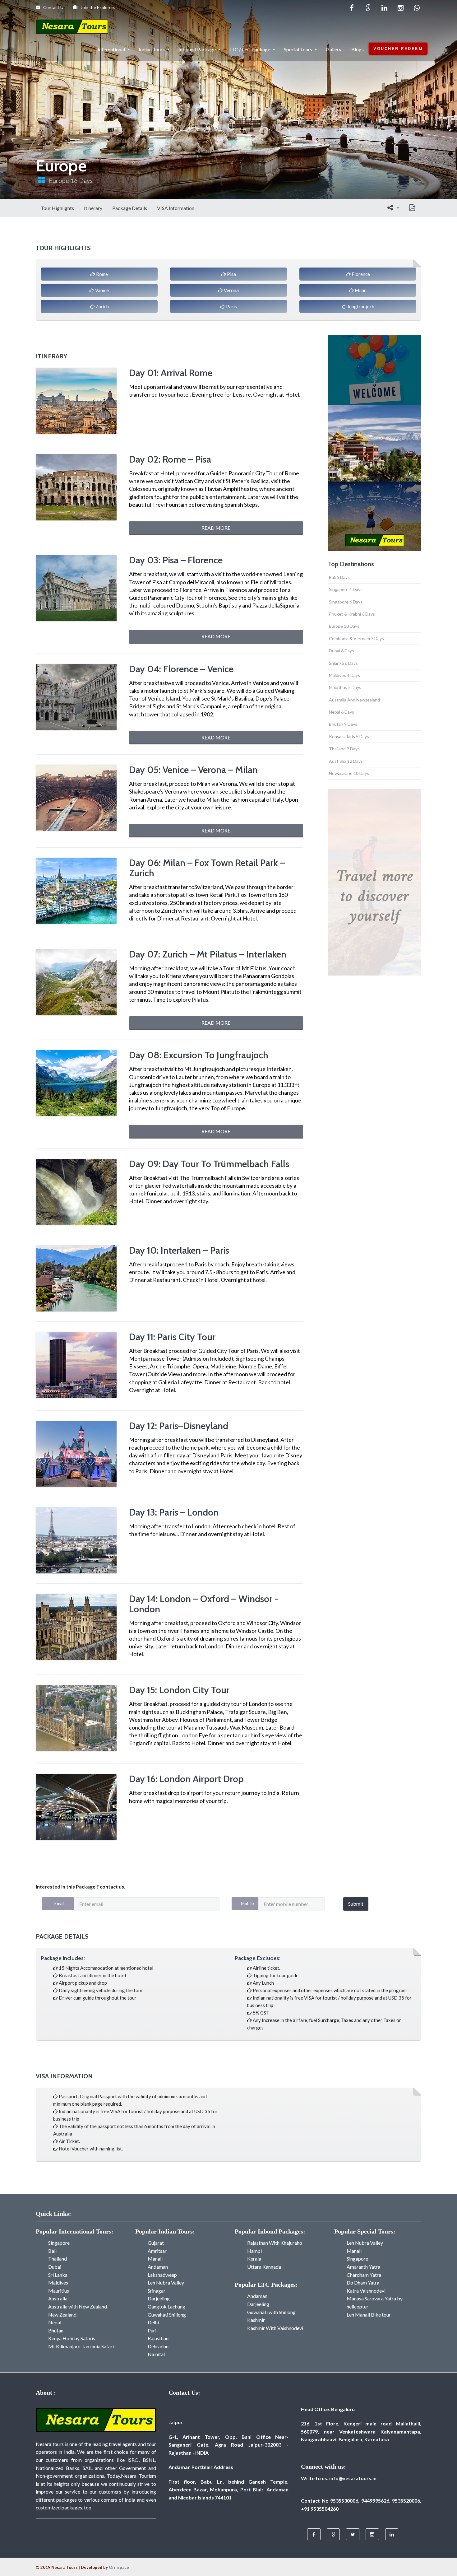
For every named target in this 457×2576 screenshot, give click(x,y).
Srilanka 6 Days (343, 663)
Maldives (58, 2283)
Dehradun (158, 2346)
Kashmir (256, 2320)
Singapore (59, 2243)
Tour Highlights (57, 208)
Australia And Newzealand (354, 700)
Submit (356, 1904)
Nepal (55, 2322)
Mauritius (59, 2291)
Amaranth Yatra (363, 2267)
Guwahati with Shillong (271, 2312)
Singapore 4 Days (346, 589)
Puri (152, 2330)
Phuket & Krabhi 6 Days (352, 614)
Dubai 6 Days (342, 651)
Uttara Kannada (264, 2267)
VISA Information (176, 208)
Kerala (254, 2259)
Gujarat (156, 2243)
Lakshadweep (162, 2275)
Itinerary (93, 208)
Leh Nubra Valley (166, 2283)
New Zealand (62, 2315)
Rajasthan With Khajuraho (275, 2243)
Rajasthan (158, 2338)
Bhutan (56, 2330)
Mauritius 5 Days (345, 687)
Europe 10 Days (344, 626)
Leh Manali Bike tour (369, 2315)
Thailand (58, 2259)
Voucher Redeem (398, 49)
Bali (52, 2251)
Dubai (55, 2267)
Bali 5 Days (339, 577)
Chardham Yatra (364, 2275)
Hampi (254, 2251)
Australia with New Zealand (78, 2306)
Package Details (130, 208)
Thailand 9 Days (344, 749)
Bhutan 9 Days (343, 724)
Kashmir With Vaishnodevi (275, 2328)
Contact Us (54, 7)
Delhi (153, 2322)
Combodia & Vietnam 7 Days (356, 638)
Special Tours (298, 49)
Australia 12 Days (346, 761)
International (111, 49)
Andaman (158, 2267)
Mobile (247, 1903)
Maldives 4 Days (344, 675)
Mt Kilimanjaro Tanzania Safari (81, 2346)
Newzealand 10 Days (349, 773)
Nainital (156, 2354)
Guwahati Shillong (167, 2315)
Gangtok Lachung (166, 2306)
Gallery (334, 49)
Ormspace (119, 2567)
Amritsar (157, 2251)
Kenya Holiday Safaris (72, 2338)
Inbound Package (197, 49)
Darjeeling (159, 2298)
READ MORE (216, 528)
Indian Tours (152, 49)
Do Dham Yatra (363, 2283)
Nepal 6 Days (342, 712)
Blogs (358, 49)
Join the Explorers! (98, 7)
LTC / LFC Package (250, 49)
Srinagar (157, 2291)
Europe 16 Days (71, 180)
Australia (58, 2298)
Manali (155, 2259)
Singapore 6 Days (346, 602)
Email (59, 1903)
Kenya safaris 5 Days (349, 736)
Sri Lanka (58, 2275)
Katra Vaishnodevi (366, 2291)
